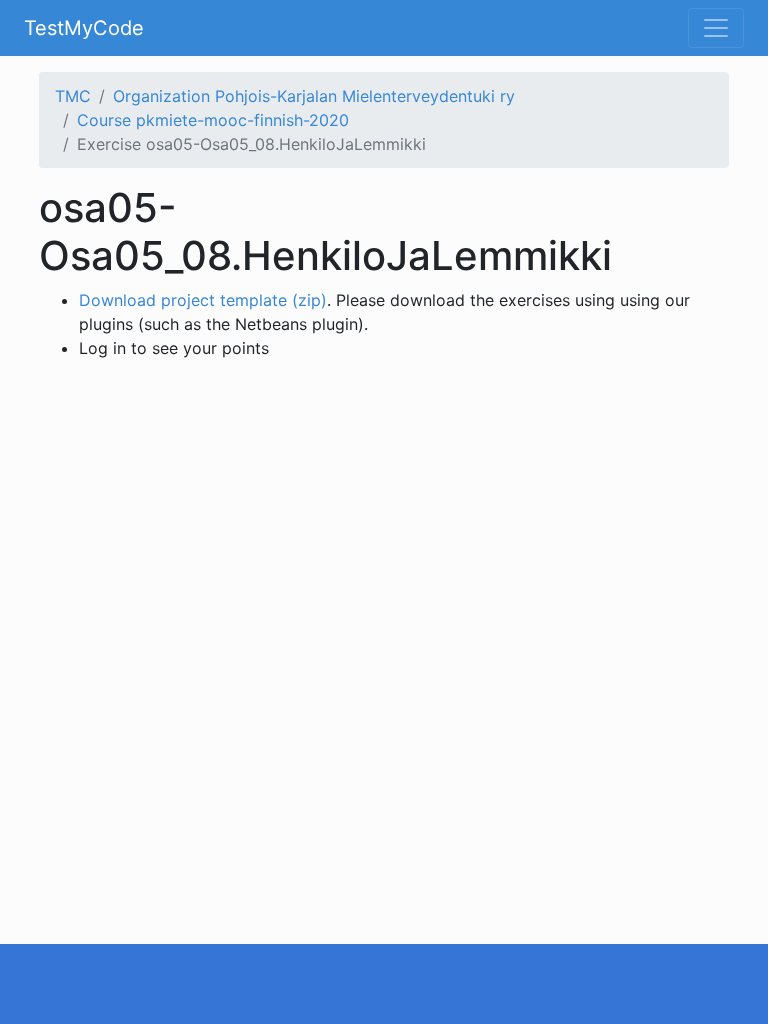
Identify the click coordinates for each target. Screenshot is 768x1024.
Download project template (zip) (203, 300)
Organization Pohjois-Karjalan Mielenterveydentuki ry (314, 96)
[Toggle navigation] (716, 28)
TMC (73, 96)
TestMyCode (84, 28)
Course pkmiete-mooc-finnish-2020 (213, 120)
